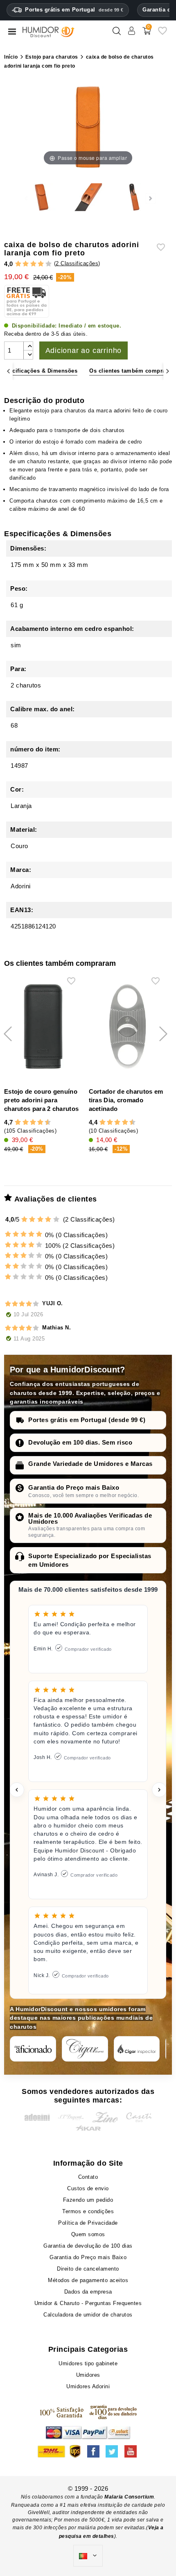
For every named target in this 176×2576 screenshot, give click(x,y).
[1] (18, 264)
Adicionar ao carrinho (84, 350)
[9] (44, 1122)
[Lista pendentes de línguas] (88, 2556)
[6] (33, 1122)
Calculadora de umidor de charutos (88, 2315)
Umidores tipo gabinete (88, 2363)
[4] (41, 264)
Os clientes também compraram (133, 371)
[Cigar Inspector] (137, 2049)
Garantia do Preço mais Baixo (74, 1487)
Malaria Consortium (129, 2497)
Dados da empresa (88, 2292)
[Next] (168, 371)
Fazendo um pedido (88, 2200)
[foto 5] (134, 198)
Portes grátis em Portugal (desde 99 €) (87, 1420)
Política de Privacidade (88, 2223)
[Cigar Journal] (85, 2049)
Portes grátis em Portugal (74, 10)
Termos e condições (88, 2211)
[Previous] (8, 371)
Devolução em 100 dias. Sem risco (80, 1442)
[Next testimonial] (159, 1790)
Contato (88, 2177)
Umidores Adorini (88, 2386)
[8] (40, 1122)
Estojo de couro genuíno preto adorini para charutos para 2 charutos (41, 1100)
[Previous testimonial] (17, 1790)
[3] (33, 264)
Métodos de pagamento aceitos (88, 2280)
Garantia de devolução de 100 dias (88, 2246)
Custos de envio (88, 2188)
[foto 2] (88, 198)
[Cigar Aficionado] (33, 2049)
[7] (36, 1122)
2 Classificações (77, 263)
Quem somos (88, 2234)
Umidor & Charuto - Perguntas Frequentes (88, 2303)
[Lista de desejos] (162, 34)
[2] (26, 264)
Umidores (88, 2375)
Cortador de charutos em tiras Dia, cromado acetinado (126, 1100)
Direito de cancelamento (88, 2269)
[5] (49, 264)
